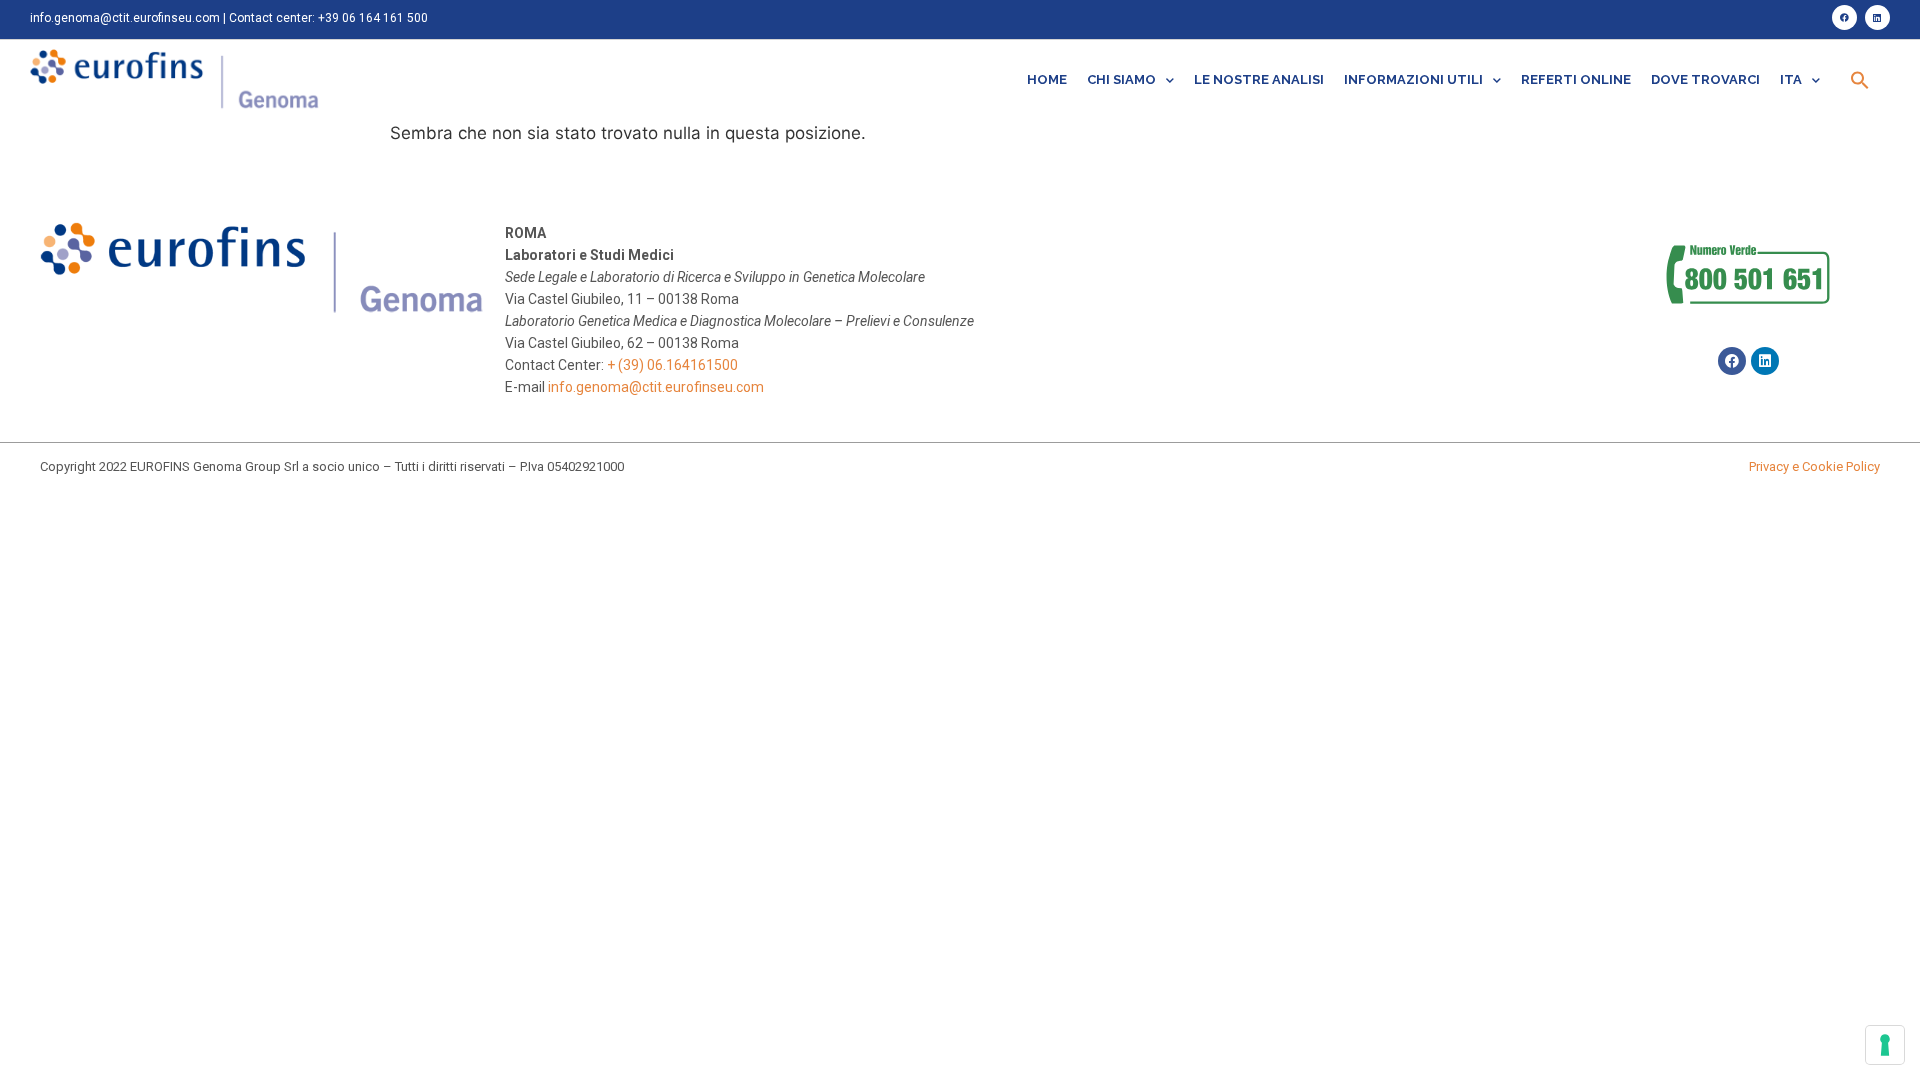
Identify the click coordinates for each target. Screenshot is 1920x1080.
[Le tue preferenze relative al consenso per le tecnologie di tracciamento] (1885, 1045)
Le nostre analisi (1259, 79)
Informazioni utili (1413, 79)
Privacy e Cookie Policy (1814, 466)
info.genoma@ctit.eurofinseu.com (125, 18)
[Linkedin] (1877, 17)
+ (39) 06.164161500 (672, 365)
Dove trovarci (1705, 79)
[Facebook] (1844, 17)
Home (1047, 79)
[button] (1860, 80)
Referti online (1576, 79)
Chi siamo (1121, 79)
